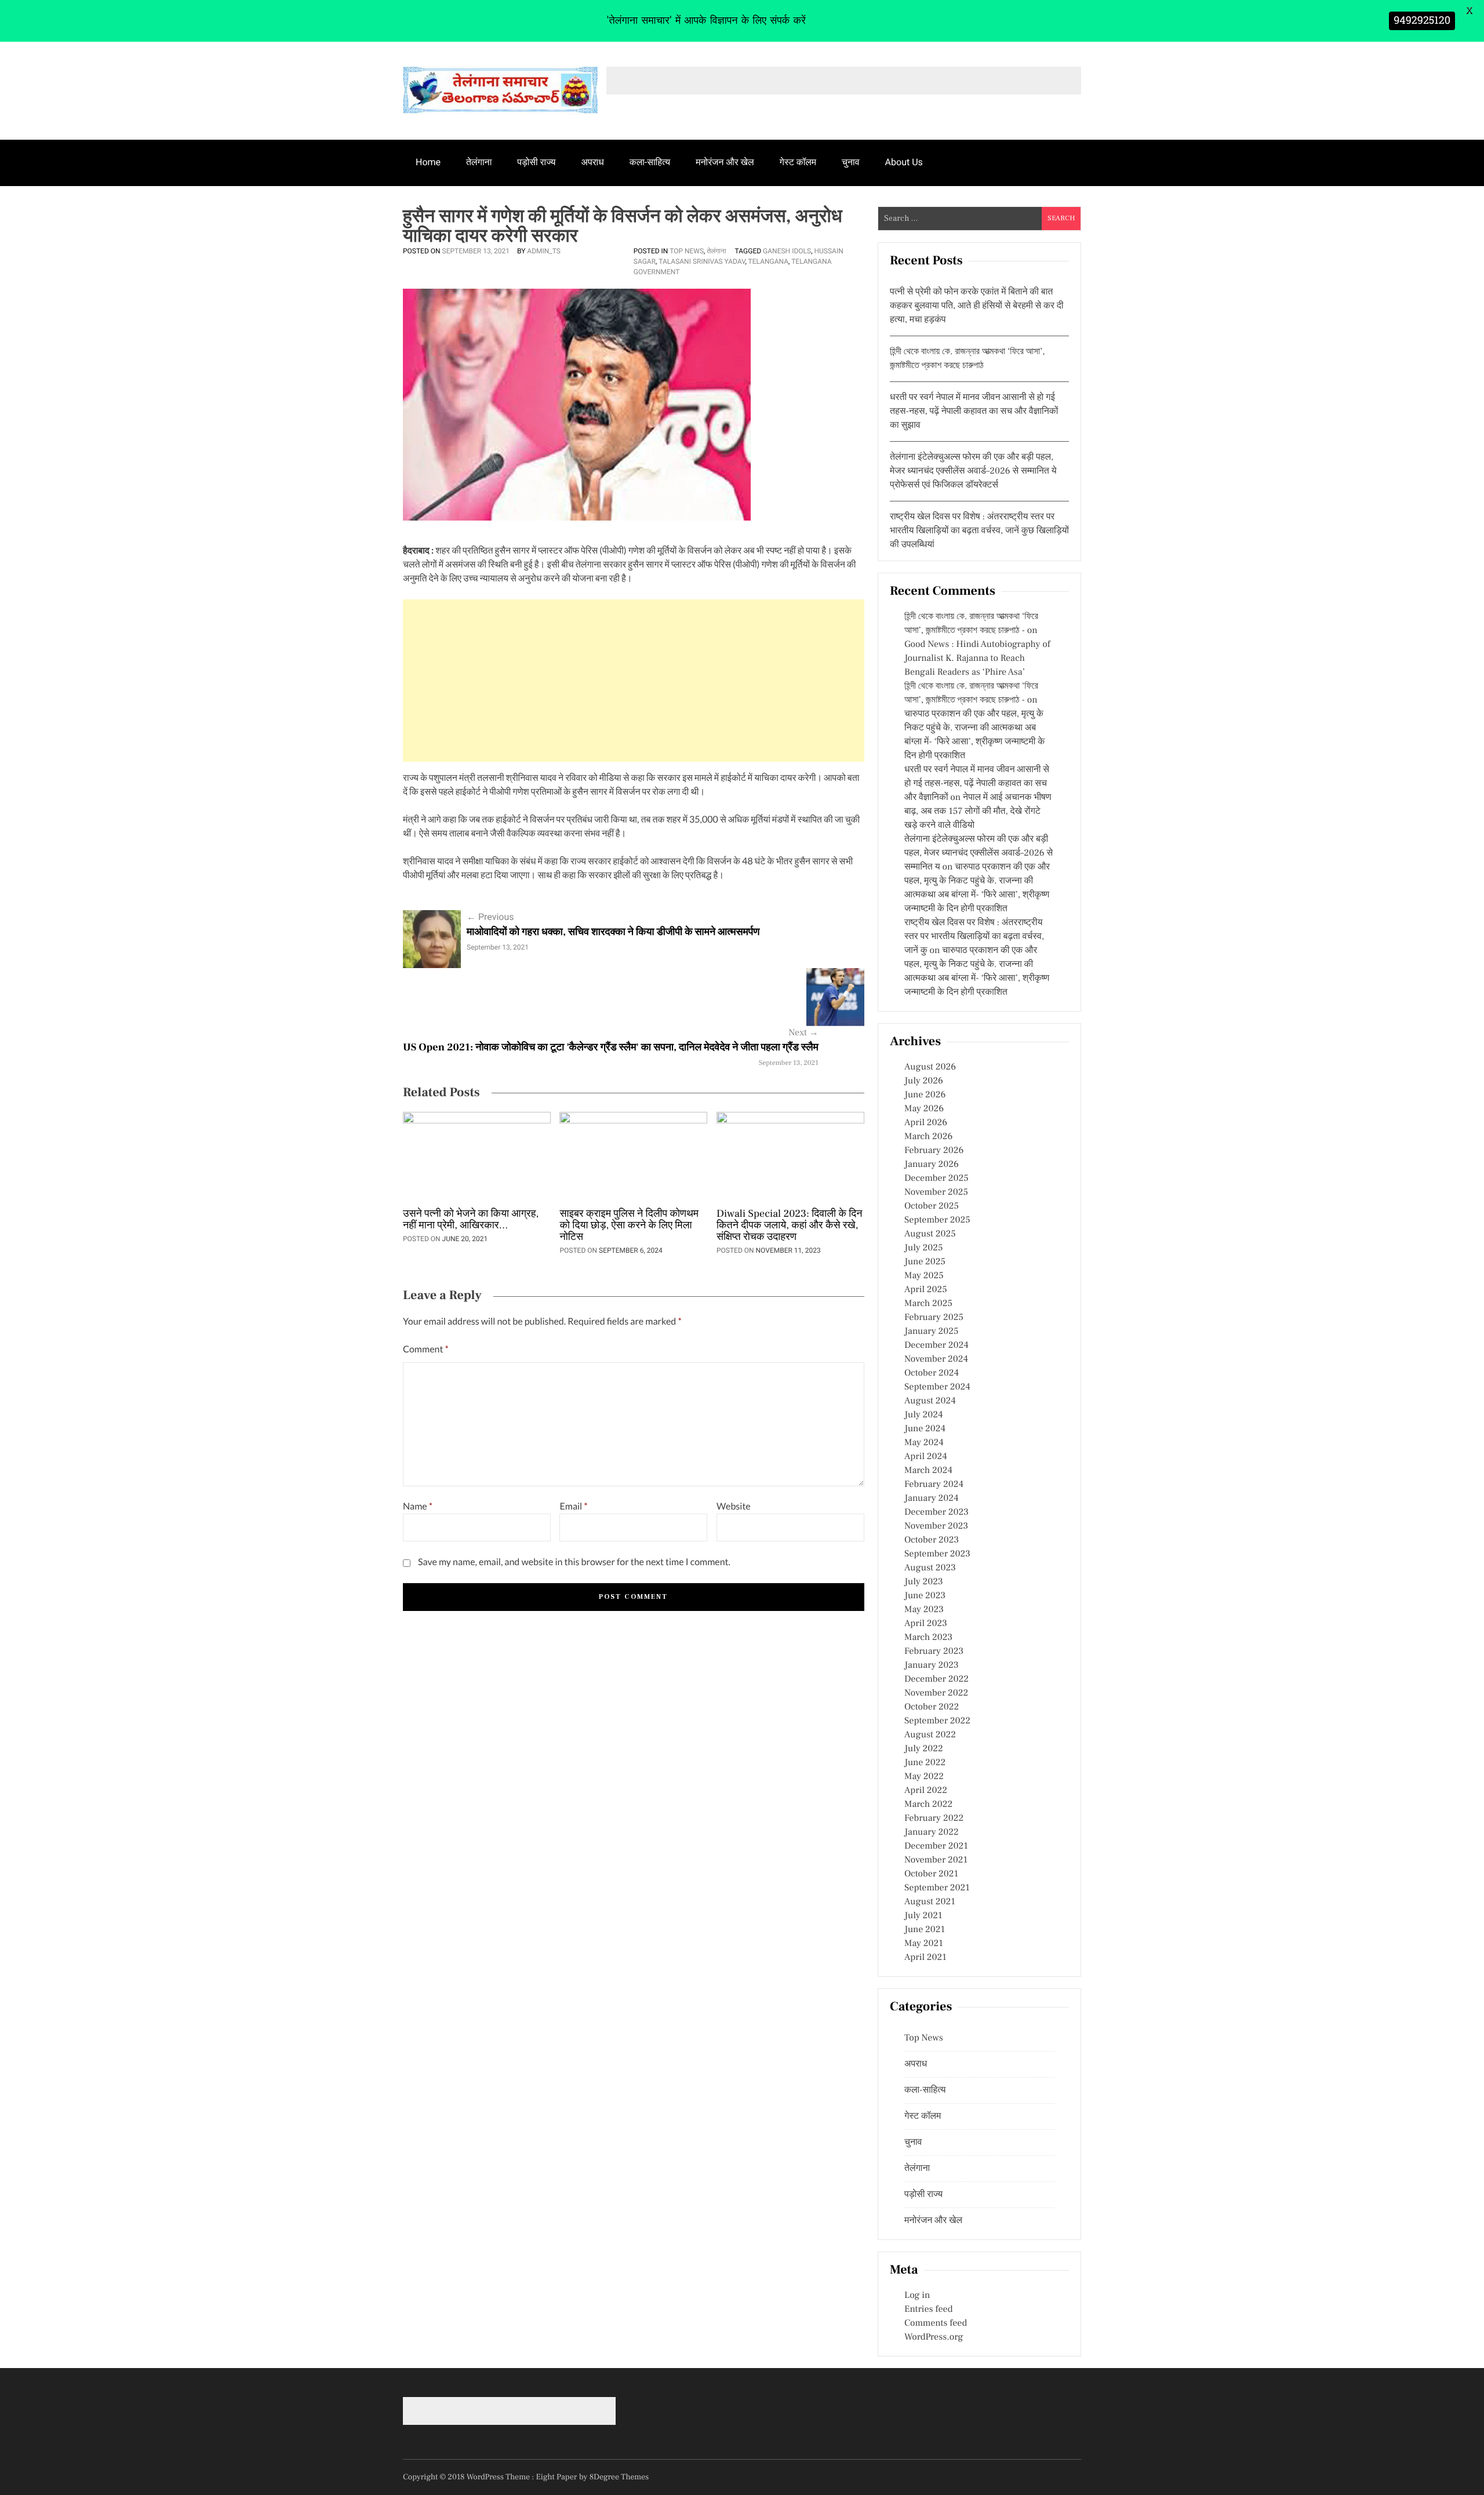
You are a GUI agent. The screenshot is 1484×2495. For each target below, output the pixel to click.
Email (573, 1506)
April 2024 (926, 1457)
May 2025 (924, 1276)
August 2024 (930, 1401)
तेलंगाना (479, 162)
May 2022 (924, 1777)
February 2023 (934, 1652)
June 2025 (925, 1262)
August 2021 (930, 1902)
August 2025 (930, 1234)
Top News (687, 251)
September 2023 (937, 1554)
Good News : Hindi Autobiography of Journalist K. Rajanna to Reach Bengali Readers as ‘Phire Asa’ (977, 659)
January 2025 (931, 1332)
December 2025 (936, 1179)
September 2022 (937, 1721)
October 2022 (932, 1707)
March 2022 (928, 1805)
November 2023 (936, 1526)
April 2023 (926, 1624)
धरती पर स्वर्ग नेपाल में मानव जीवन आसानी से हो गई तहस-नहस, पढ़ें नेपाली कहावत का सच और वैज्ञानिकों (977, 784)
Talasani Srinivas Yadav (702, 261)
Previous (490, 917)
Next (803, 1033)
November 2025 (936, 1192)
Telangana (768, 261)
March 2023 (928, 1638)
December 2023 (936, 1512)
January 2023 (932, 1665)
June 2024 (925, 1429)
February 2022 (934, 1818)
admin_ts (544, 251)
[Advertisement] (634, 681)
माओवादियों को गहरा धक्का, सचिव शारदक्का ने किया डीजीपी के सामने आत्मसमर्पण (613, 932)
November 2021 (936, 1860)
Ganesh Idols (787, 251)
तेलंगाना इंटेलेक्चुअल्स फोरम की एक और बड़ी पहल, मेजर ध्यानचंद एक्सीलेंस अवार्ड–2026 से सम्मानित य (979, 853)
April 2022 (926, 1791)
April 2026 (926, 1123)
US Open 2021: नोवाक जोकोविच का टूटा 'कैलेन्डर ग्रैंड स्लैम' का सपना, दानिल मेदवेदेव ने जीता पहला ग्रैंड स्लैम (611, 1048)
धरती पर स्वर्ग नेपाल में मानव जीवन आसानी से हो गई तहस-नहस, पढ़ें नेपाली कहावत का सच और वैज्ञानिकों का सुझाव (974, 412)
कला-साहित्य (650, 162)
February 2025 (934, 1318)
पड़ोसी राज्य (536, 162)
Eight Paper (558, 2477)
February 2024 (934, 1485)
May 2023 (924, 1610)
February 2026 (934, 1151)
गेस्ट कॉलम (798, 162)
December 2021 (936, 1846)
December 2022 (936, 1679)
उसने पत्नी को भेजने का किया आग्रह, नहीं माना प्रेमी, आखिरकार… (471, 1220)
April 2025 (926, 1290)
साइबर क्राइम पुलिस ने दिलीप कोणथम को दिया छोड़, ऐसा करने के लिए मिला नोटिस (629, 1226)
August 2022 (930, 1735)
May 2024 (924, 1443)
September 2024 (937, 1387)
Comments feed (936, 2323)
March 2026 (928, 1137)
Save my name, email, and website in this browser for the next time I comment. (574, 1562)
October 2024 (932, 1373)
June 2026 (925, 1095)
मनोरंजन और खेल (725, 162)
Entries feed (928, 2309)
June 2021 (925, 1930)
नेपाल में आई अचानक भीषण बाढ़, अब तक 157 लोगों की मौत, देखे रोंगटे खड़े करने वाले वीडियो (978, 812)
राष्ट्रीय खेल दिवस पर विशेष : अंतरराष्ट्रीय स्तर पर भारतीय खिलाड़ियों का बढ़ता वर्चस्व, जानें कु (974, 937)
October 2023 (932, 1540)
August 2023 (930, 1568)
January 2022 (932, 1832)
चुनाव (851, 162)
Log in (917, 2296)
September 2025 (937, 1220)
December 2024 (936, 1345)
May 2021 (924, 1944)
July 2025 (923, 1248)
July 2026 (924, 1081)
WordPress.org (934, 2337)
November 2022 (936, 1693)
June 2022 (925, 1763)
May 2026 (924, 1109)
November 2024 (936, 1359)
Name (418, 1506)
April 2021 (925, 1958)
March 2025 (928, 1304)
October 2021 (931, 1874)
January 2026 (932, 1165)
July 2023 (924, 1582)
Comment (426, 1349)
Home (428, 162)
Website (734, 1506)
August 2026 (930, 1067)
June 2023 (925, 1596)
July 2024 (923, 1415)
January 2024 (932, 1499)
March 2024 (928, 1471)
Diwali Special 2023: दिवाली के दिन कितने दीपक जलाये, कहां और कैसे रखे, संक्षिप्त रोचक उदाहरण (790, 1226)
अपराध (593, 162)
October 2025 (932, 1206)
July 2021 (923, 1916)
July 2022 (924, 1749)
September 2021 (937, 1888)
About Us (904, 162)
